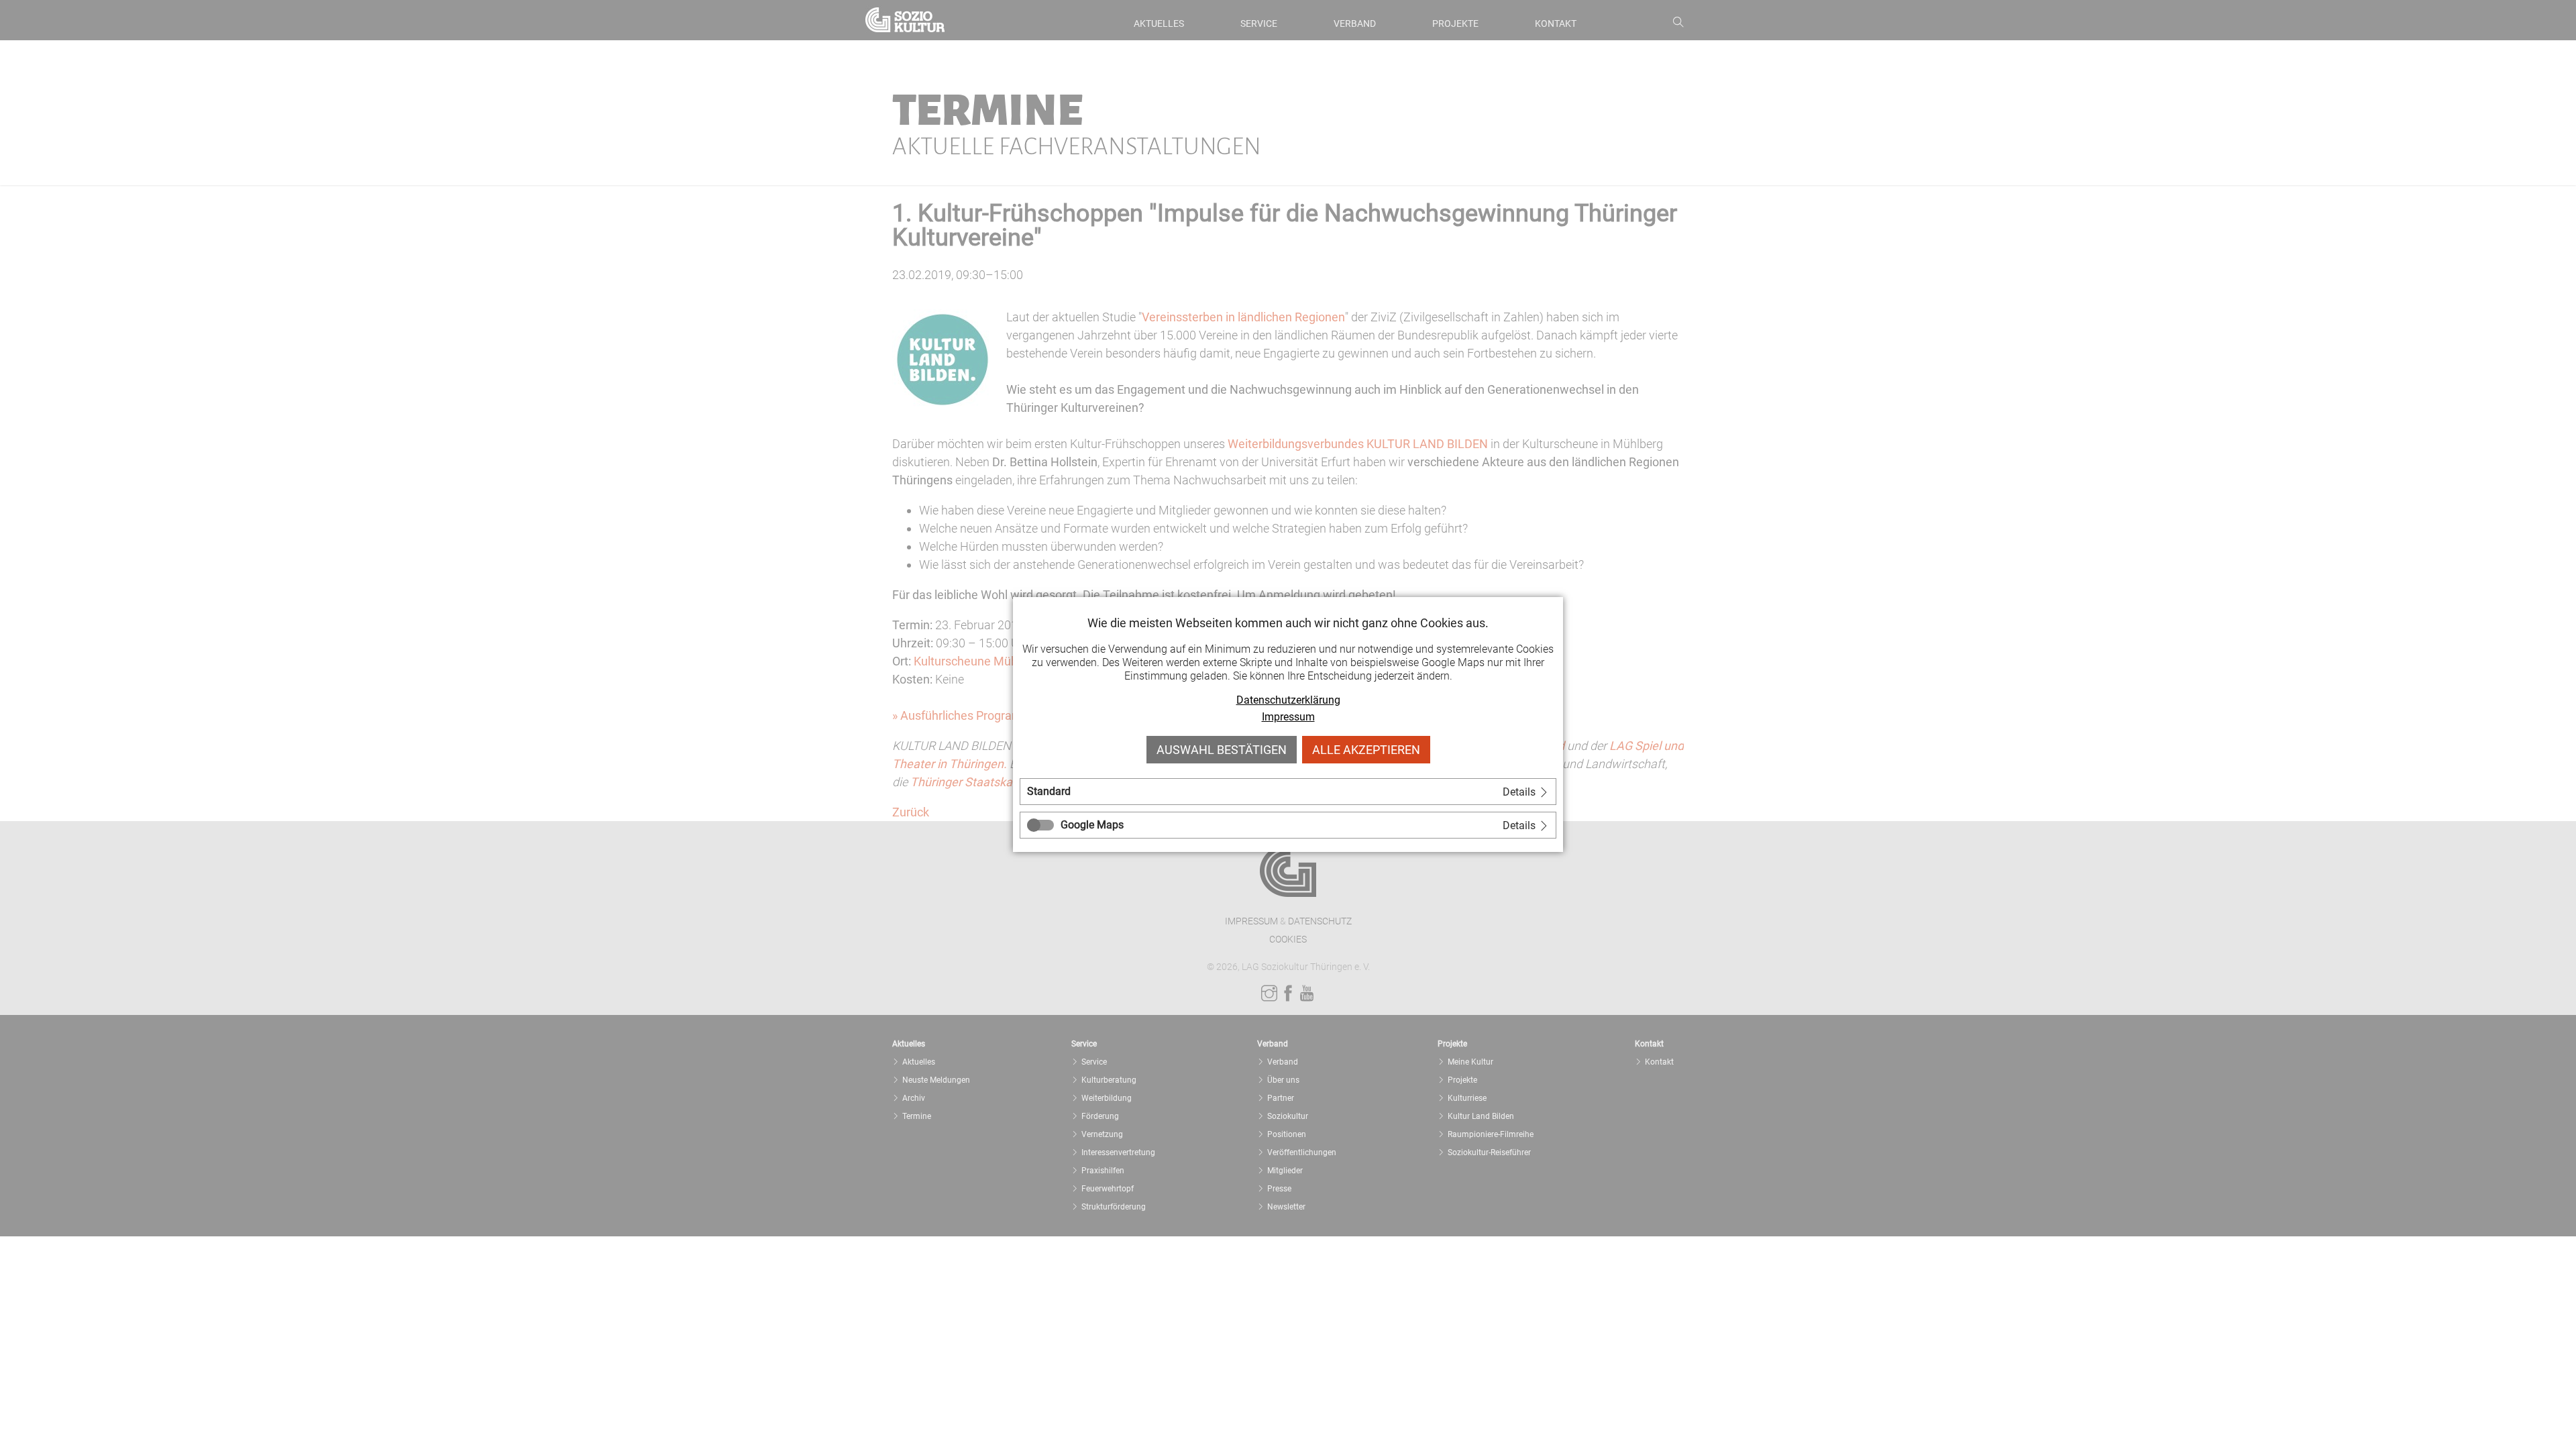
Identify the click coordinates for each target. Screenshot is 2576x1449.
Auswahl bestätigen (1222, 750)
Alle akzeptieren (1366, 750)
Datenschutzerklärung (1288, 700)
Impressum (1288, 717)
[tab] (1288, 792)
